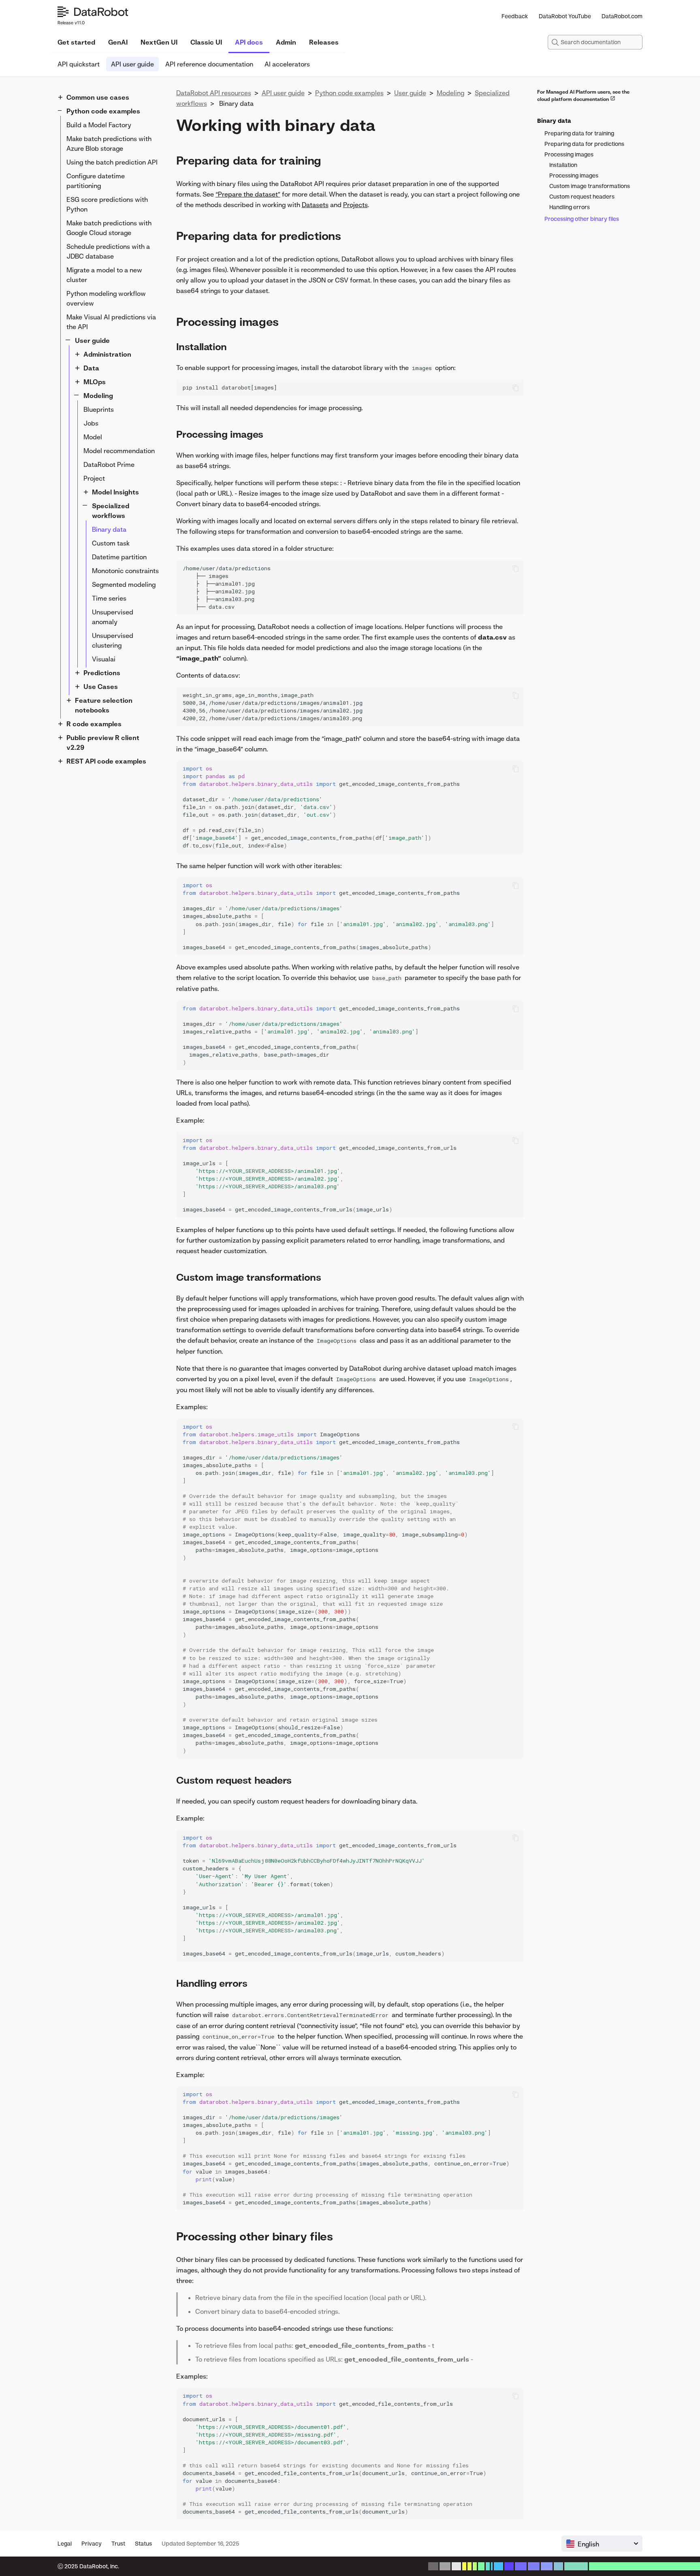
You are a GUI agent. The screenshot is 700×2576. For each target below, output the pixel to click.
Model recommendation (119, 451)
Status (143, 2543)
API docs (249, 42)
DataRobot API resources (214, 93)
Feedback (515, 16)
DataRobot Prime (109, 464)
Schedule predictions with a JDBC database (108, 251)
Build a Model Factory (99, 125)
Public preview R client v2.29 (103, 742)
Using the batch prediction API (112, 162)
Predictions (102, 673)
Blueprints (99, 409)
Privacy (92, 2543)
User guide (92, 340)
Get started (76, 42)
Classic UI (206, 42)
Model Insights (115, 492)
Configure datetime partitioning (96, 181)
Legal (65, 2543)
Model (93, 437)
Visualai (104, 659)
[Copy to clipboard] (516, 388)
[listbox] (602, 2544)
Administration (107, 354)
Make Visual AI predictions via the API (111, 322)
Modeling (98, 396)
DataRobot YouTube (565, 16)
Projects (355, 205)
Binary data (109, 529)
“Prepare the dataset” (248, 194)
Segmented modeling (124, 584)
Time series (109, 598)
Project (94, 478)
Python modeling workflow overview (106, 298)
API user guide (132, 64)
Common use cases (98, 97)
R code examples (94, 724)
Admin (286, 42)
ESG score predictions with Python (107, 204)
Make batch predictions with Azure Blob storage (109, 143)
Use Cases (101, 687)
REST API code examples (106, 761)
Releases (324, 42)
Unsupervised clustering (113, 640)
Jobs (91, 423)
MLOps (95, 382)
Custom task (111, 543)
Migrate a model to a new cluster (104, 275)
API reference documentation (209, 64)
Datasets (315, 205)
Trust (118, 2543)
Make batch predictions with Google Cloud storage (109, 228)
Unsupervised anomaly (113, 617)
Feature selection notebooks (104, 705)
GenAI (118, 42)
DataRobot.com (622, 16)
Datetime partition (119, 557)
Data (91, 368)
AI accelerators (287, 64)
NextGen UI (159, 42)
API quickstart (79, 64)
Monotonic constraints (125, 571)
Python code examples (103, 111)
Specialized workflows (111, 511)
